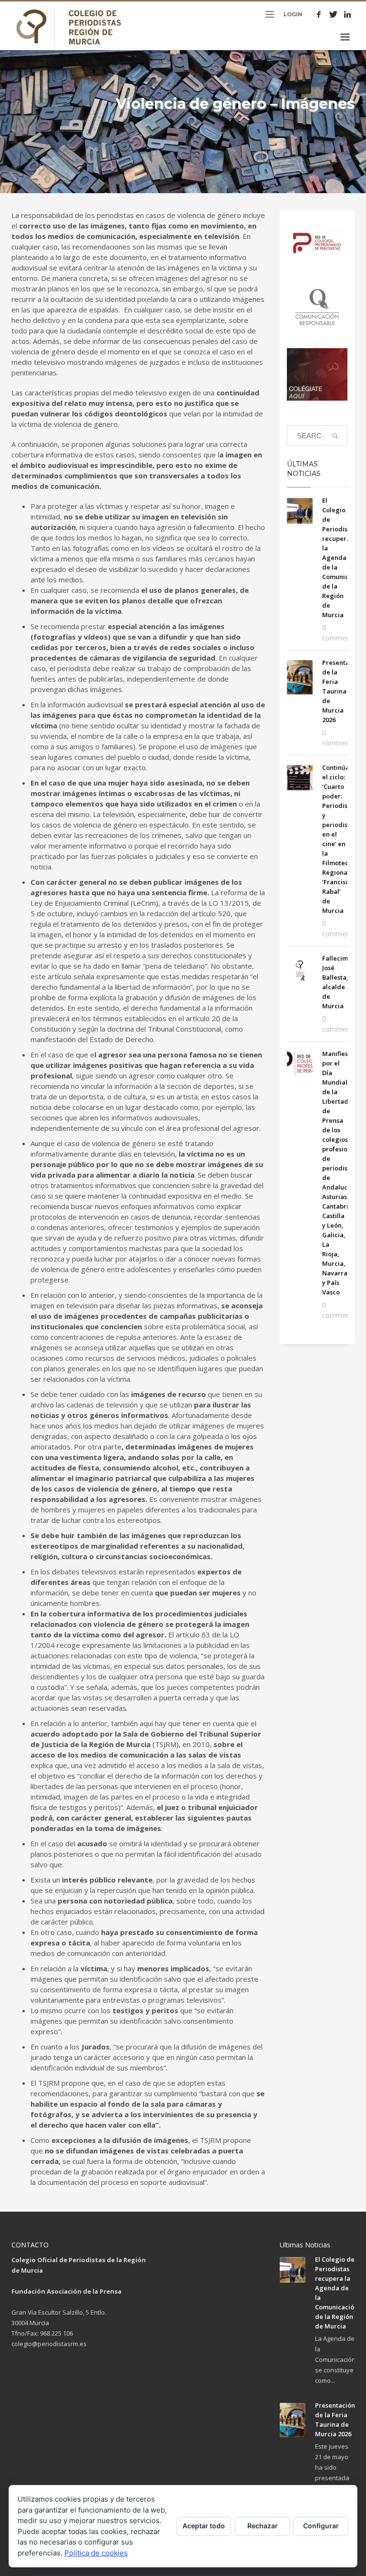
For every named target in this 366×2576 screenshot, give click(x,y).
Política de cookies (96, 2553)
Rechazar (263, 2526)
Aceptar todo (204, 2526)
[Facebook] (319, 14)
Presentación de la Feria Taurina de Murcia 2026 (342, 691)
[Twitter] (333, 14)
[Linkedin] (347, 14)
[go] (335, 436)
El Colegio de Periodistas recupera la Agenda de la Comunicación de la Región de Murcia (344, 558)
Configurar (321, 2526)
